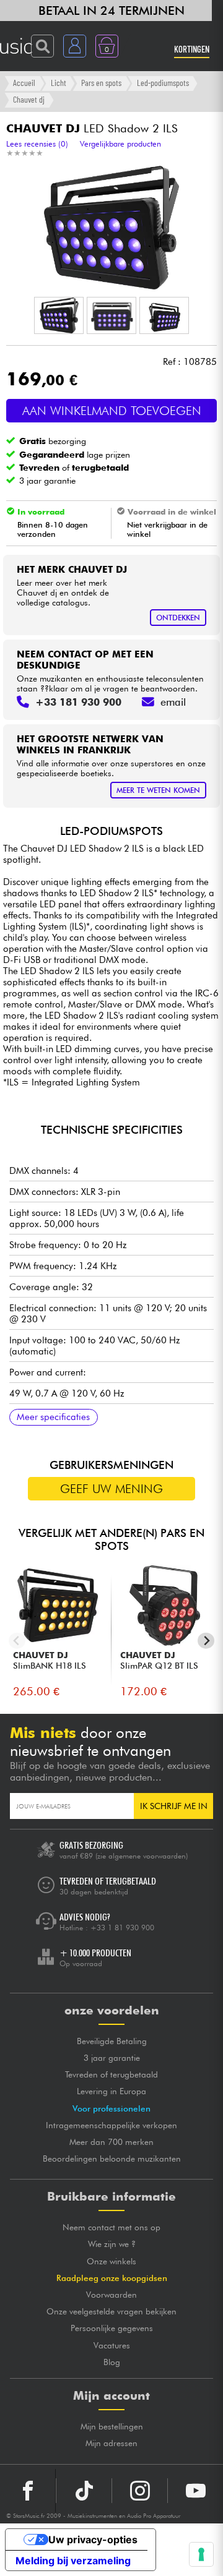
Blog (112, 2362)
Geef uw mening (111, 1489)
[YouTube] (195, 2491)
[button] (59, 315)
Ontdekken (178, 618)
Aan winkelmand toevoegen (112, 411)
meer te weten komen (158, 790)
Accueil (24, 83)
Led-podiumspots (163, 83)
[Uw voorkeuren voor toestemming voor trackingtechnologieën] (201, 2554)
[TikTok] (84, 2491)
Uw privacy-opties (93, 2540)
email (173, 702)
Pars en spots (101, 83)
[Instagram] (140, 2491)
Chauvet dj (29, 99)
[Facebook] (28, 2491)
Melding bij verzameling (73, 2561)
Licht (59, 83)
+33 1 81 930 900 (122, 1928)
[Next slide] (206, 1641)
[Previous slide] (17, 1641)
